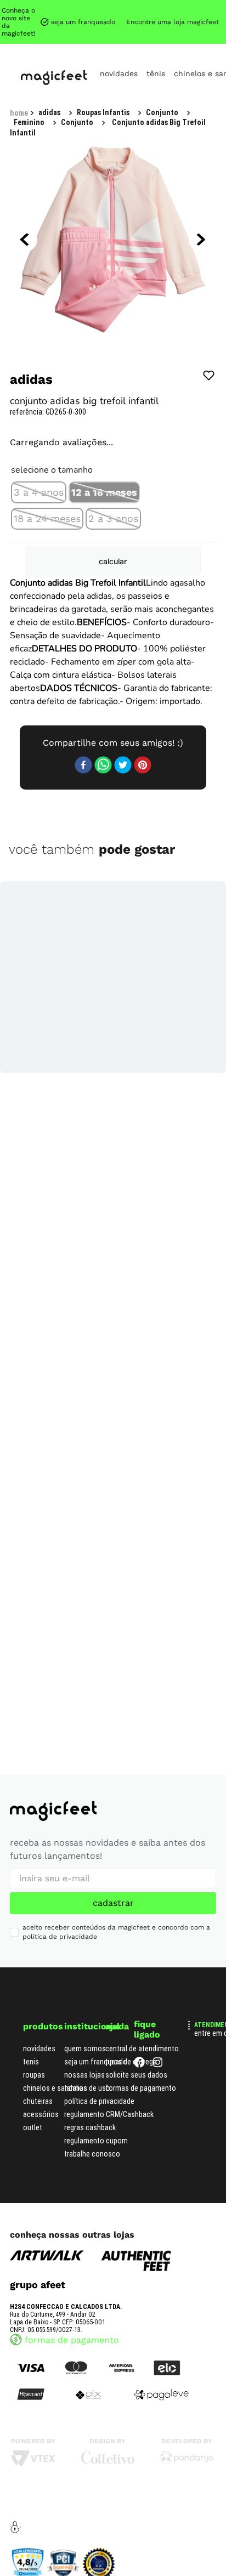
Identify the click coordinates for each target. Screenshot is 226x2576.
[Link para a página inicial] (19, 10)
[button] (39, 416)
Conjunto (171, 9)
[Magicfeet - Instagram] (158, 2056)
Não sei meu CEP (179, 482)
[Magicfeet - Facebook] (139, 2056)
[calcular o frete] (169, 512)
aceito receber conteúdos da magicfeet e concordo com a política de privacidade (116, 1923)
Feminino (123, 9)
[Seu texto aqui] (187, 2452)
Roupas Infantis (65, 9)
